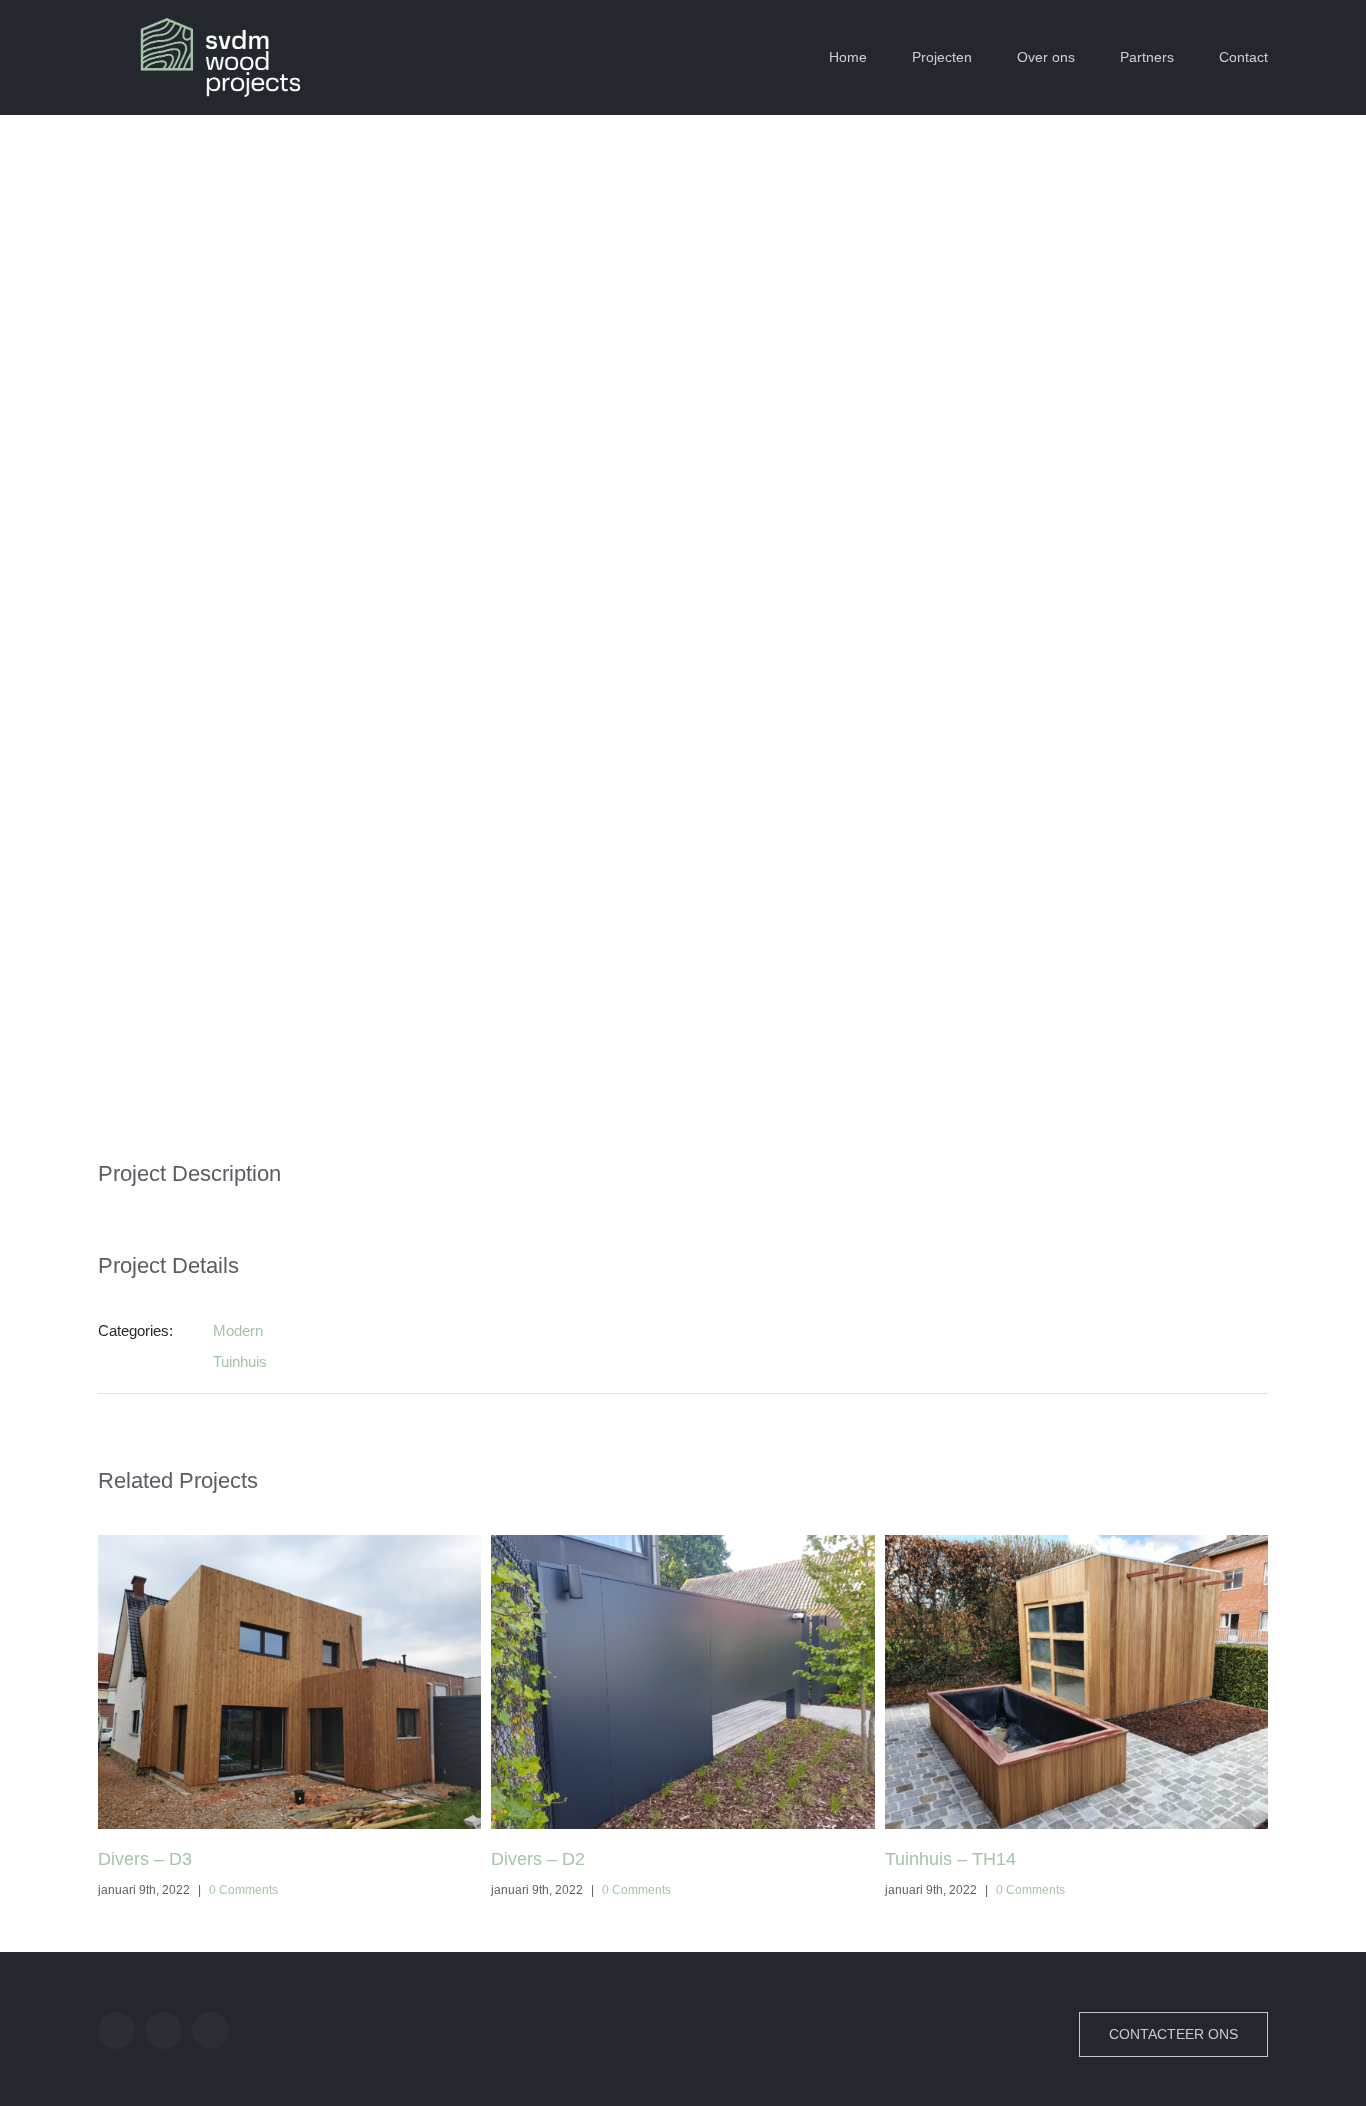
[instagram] (116, 2030)
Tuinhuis (240, 1361)
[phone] (210, 2030)
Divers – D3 (145, 1859)
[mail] (163, 2030)
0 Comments (243, 1890)
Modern (238, 1330)
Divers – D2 (538, 1859)
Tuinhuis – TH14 (950, 1859)
